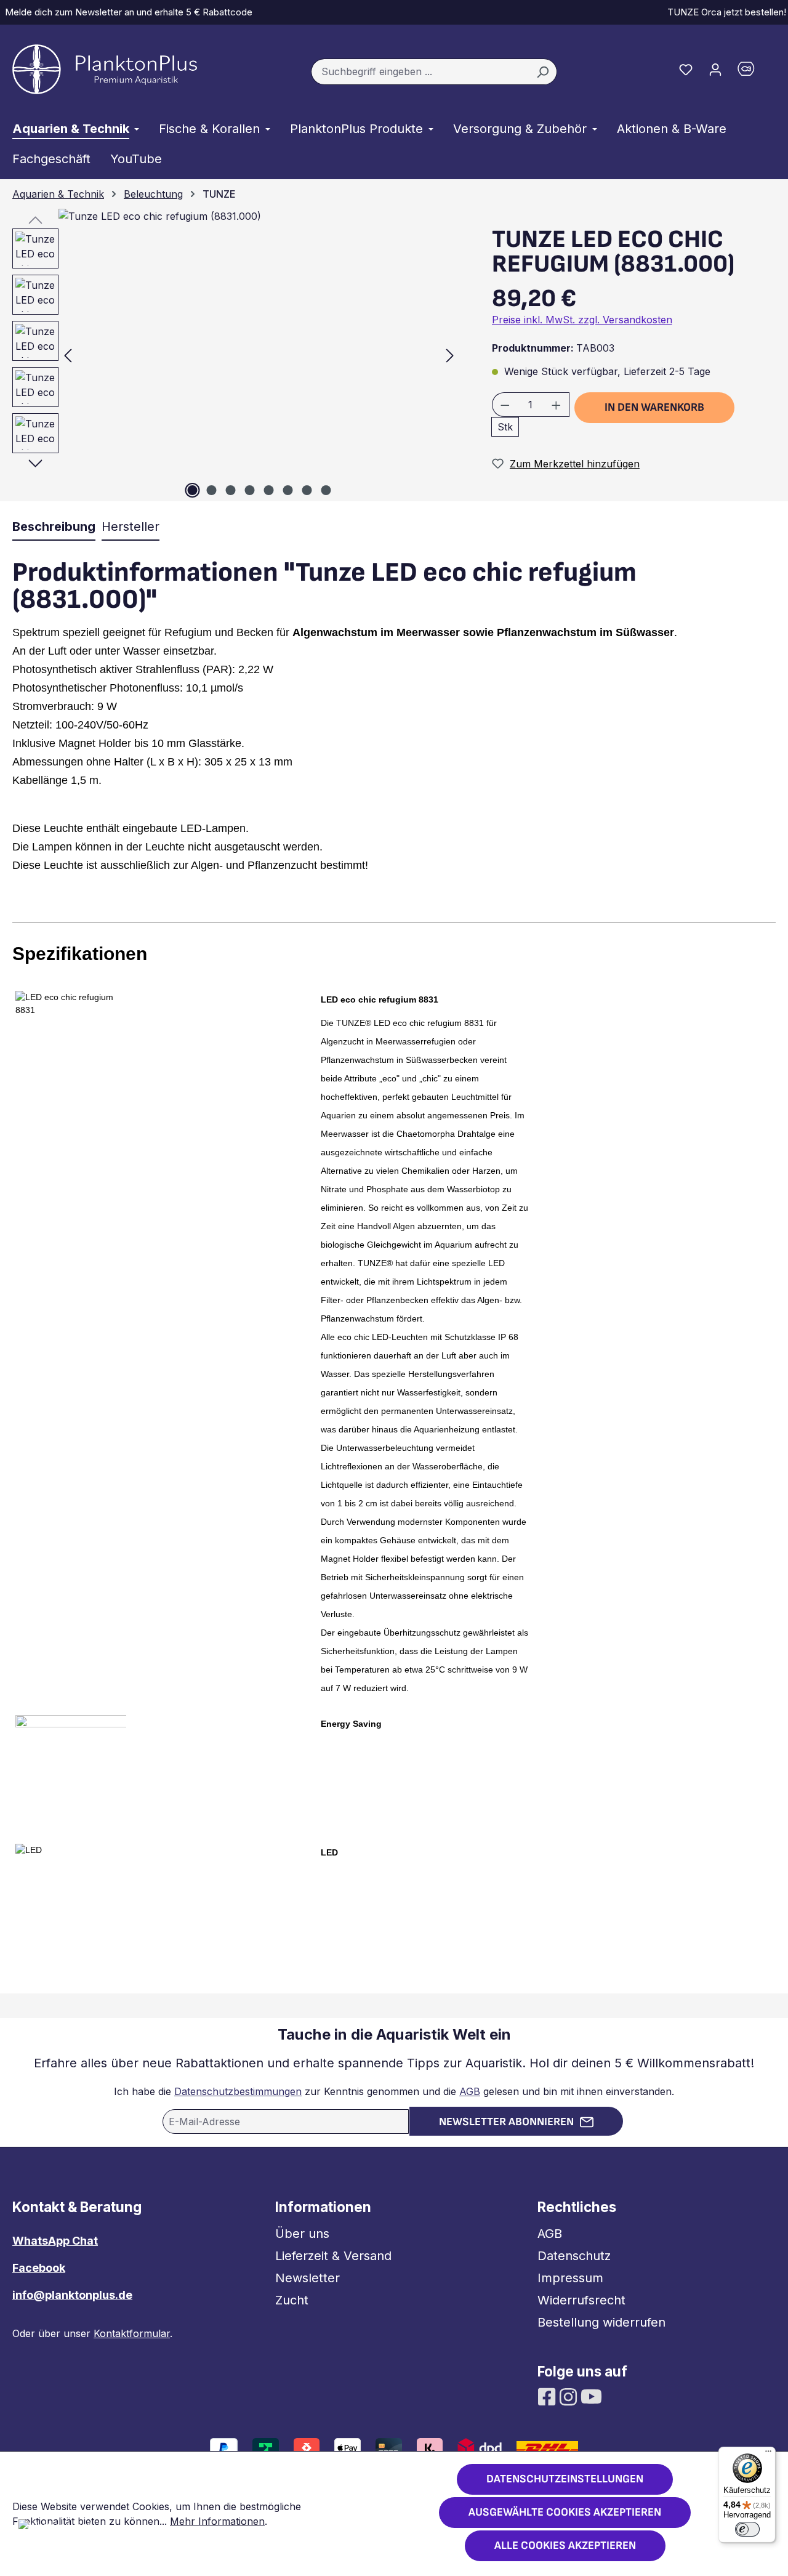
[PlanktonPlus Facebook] (548, 2396)
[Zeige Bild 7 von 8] (307, 490)
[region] (230, 355)
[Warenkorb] (753, 72)
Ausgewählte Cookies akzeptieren (565, 2512)
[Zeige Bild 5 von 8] (268, 490)
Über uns (302, 2234)
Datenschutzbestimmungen (238, 2091)
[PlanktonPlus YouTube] (591, 2396)
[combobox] (420, 72)
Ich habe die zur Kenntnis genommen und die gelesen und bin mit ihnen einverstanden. (394, 2091)
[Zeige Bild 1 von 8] (192, 490)
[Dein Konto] (715, 69)
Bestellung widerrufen (601, 2322)
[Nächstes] (450, 355)
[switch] (747, 2529)
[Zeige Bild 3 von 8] (230, 490)
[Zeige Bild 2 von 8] (211, 490)
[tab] (54, 527)
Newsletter (308, 2278)
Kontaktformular (132, 2333)
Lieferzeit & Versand (333, 2256)
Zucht (292, 2300)
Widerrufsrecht (581, 2300)
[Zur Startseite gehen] (105, 69)
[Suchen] (543, 72)
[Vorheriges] (68, 355)
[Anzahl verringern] (505, 405)
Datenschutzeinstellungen (565, 2479)
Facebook (39, 2268)
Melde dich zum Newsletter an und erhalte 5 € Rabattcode (126, 12)
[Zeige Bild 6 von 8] (287, 490)
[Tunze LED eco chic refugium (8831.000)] (259, 355)
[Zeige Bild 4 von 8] (249, 490)
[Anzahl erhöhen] (557, 405)
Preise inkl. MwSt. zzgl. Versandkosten (582, 320)
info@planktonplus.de (72, 2295)
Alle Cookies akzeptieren (565, 2546)
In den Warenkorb (654, 407)
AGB (470, 2091)
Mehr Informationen (217, 2521)
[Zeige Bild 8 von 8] (326, 490)
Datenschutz (574, 2256)
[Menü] (768, 2454)
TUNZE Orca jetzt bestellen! (724, 12)
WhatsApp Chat (55, 2241)
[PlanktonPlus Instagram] (570, 2396)
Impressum (570, 2278)
